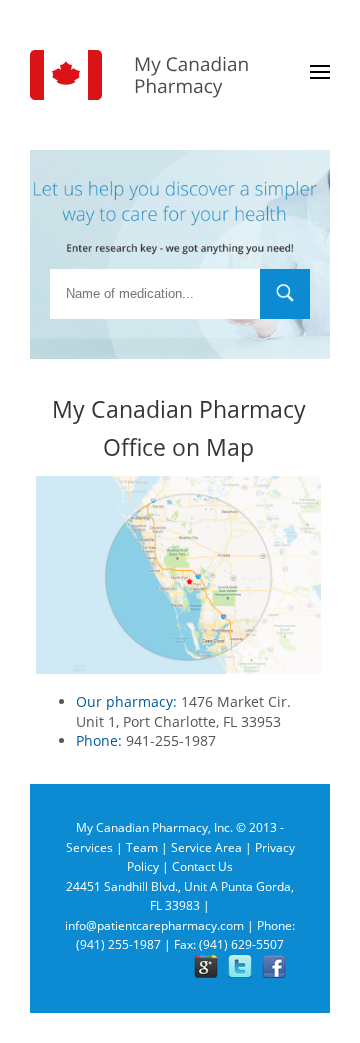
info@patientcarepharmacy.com (154, 925)
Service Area (206, 847)
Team (142, 847)
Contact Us (202, 866)
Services (89, 847)
